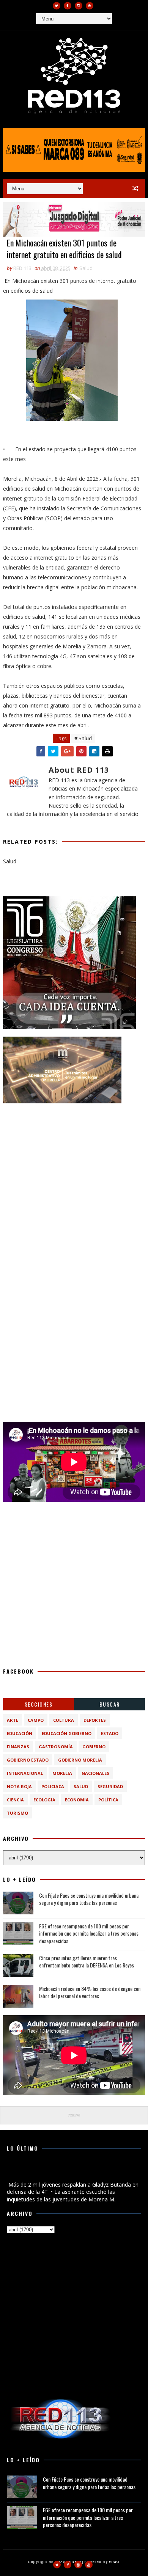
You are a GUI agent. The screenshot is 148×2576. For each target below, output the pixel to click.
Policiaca (53, 1786)
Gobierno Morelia (80, 1760)
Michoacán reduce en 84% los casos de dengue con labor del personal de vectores (90, 1992)
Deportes (95, 1720)
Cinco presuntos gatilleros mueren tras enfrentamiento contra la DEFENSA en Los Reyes (87, 1962)
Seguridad (110, 1786)
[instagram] (79, 6)
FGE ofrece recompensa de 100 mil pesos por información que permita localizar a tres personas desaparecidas (89, 1933)
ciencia (15, 1800)
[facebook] (68, 6)
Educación (20, 1733)
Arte (13, 1720)
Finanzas (18, 1747)
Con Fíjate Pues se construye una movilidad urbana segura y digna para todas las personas (89, 1899)
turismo (17, 1813)
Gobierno (94, 1747)
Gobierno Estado (28, 1760)
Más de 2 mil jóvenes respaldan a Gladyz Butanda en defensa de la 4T (70, 2172)
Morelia (62, 1773)
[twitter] (57, 6)
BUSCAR (110, 1704)
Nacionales (95, 1773)
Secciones (39, 1704)
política (108, 1800)
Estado (110, 1733)
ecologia (44, 1800)
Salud (86, 268)
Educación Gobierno (67, 1733)
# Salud (83, 738)
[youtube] (90, 6)
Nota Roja (19, 1786)
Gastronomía (56, 1747)
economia (77, 1800)
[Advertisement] (74, 1185)
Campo (36, 1720)
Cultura (64, 1720)
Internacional (25, 1773)
